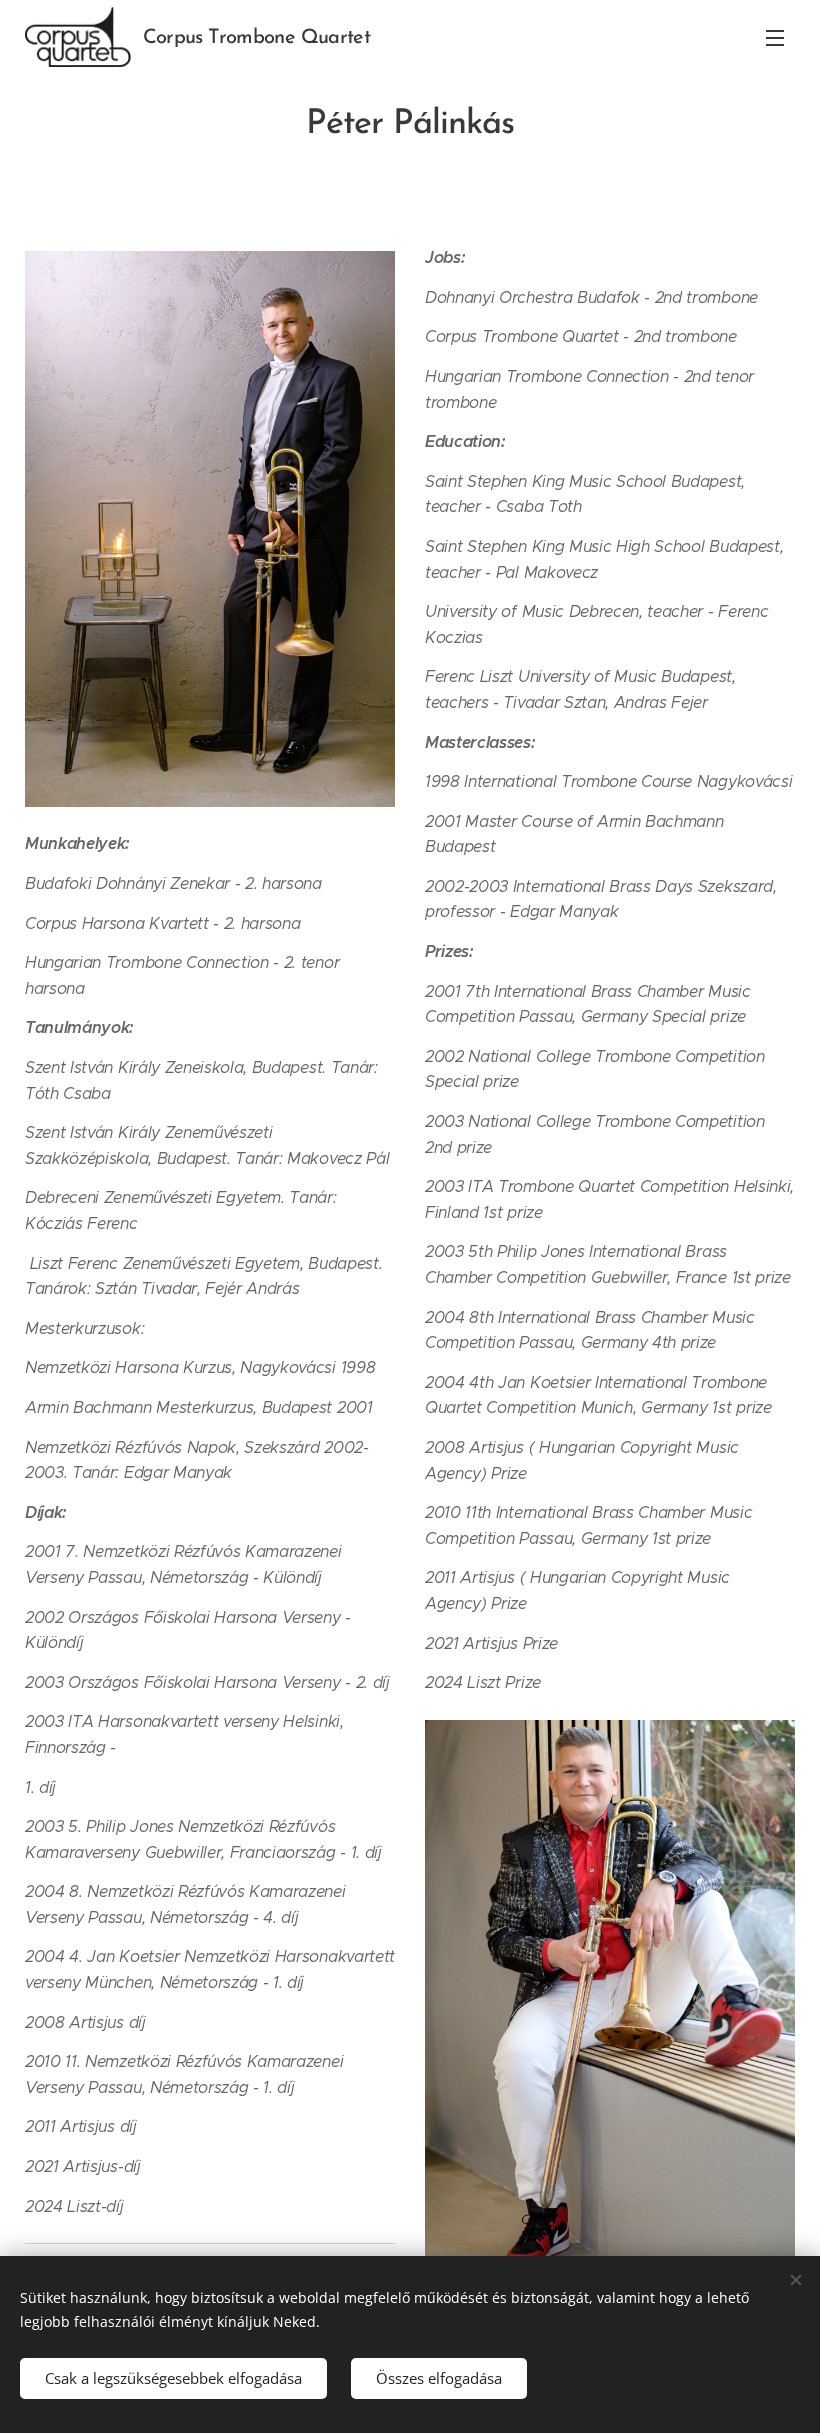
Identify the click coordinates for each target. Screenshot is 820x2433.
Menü (775, 37)
